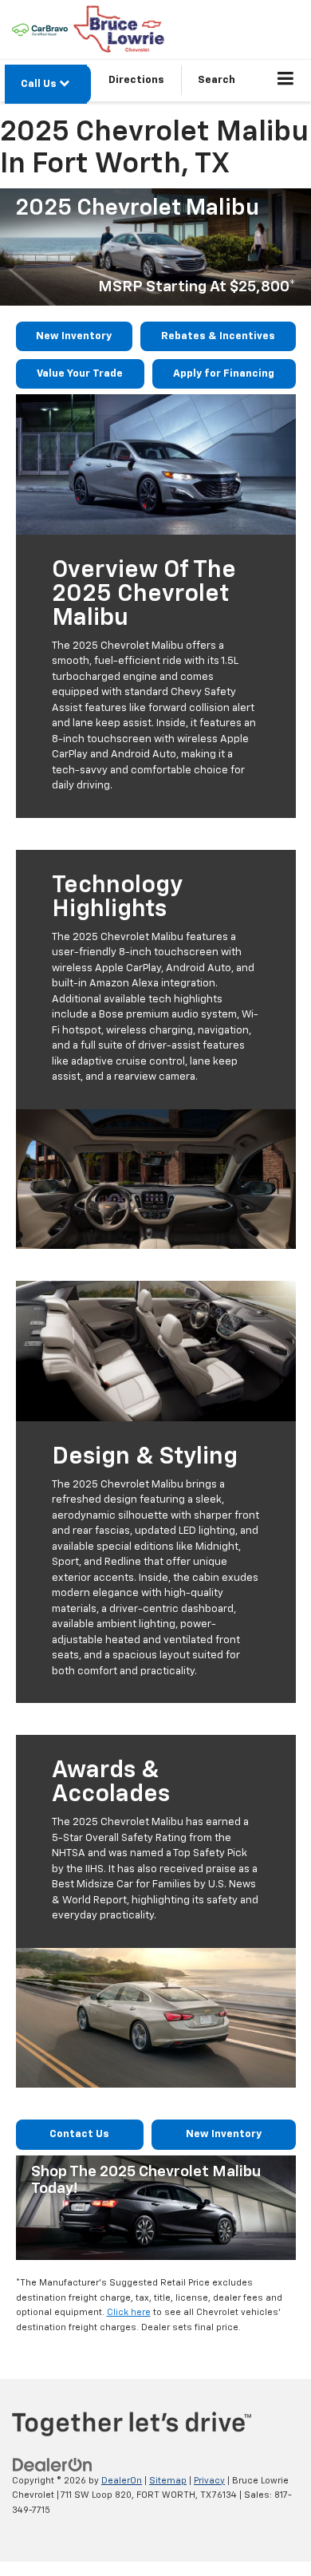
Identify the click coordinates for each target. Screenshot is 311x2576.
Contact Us (79, 2134)
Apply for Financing (224, 374)
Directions (136, 80)
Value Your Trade (80, 374)
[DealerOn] (53, 2465)
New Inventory (74, 336)
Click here (129, 2312)
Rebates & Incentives (218, 336)
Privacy (209, 2481)
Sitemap (168, 2481)
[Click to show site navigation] (286, 81)
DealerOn (122, 2481)
